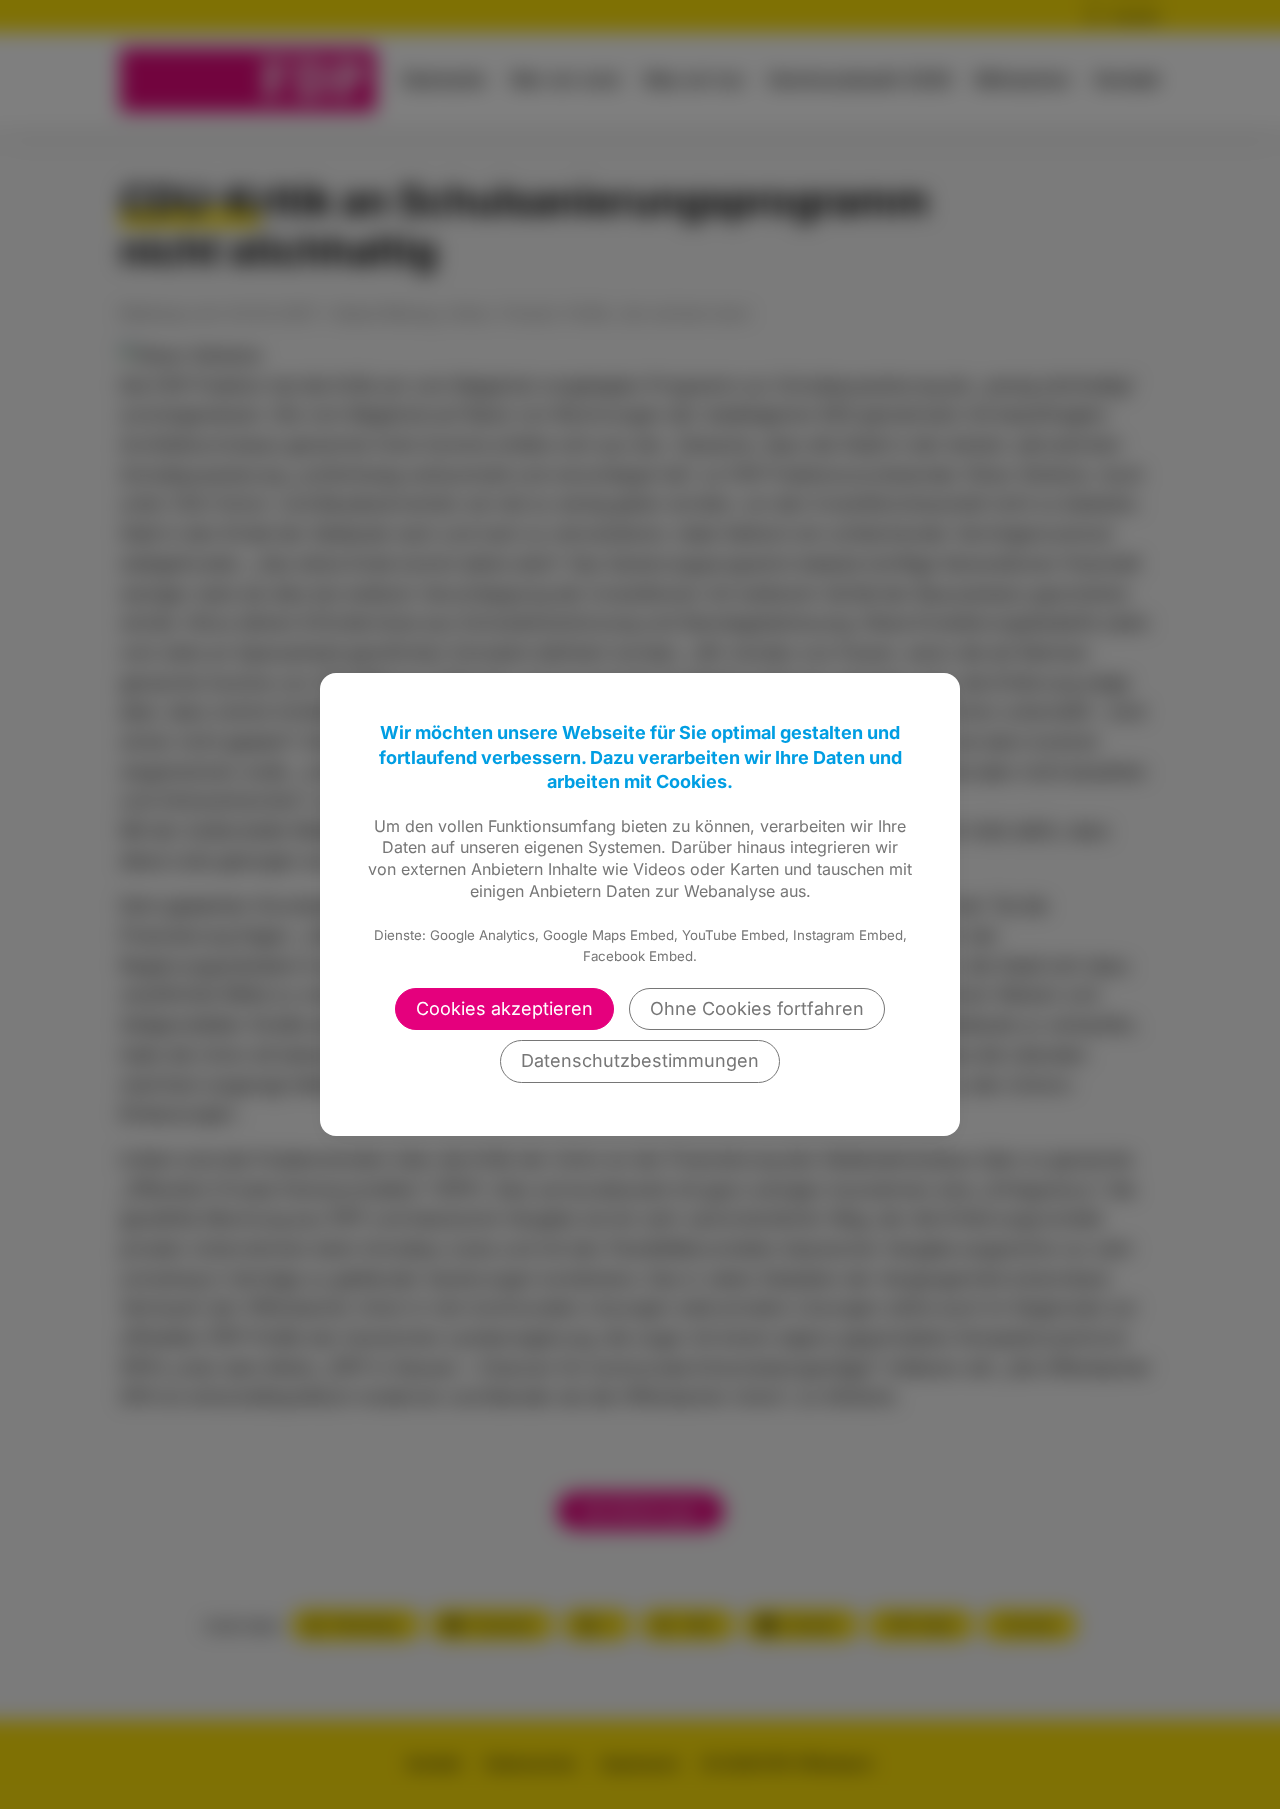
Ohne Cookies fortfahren (757, 1008)
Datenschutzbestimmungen (640, 1060)
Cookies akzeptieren (504, 1008)
